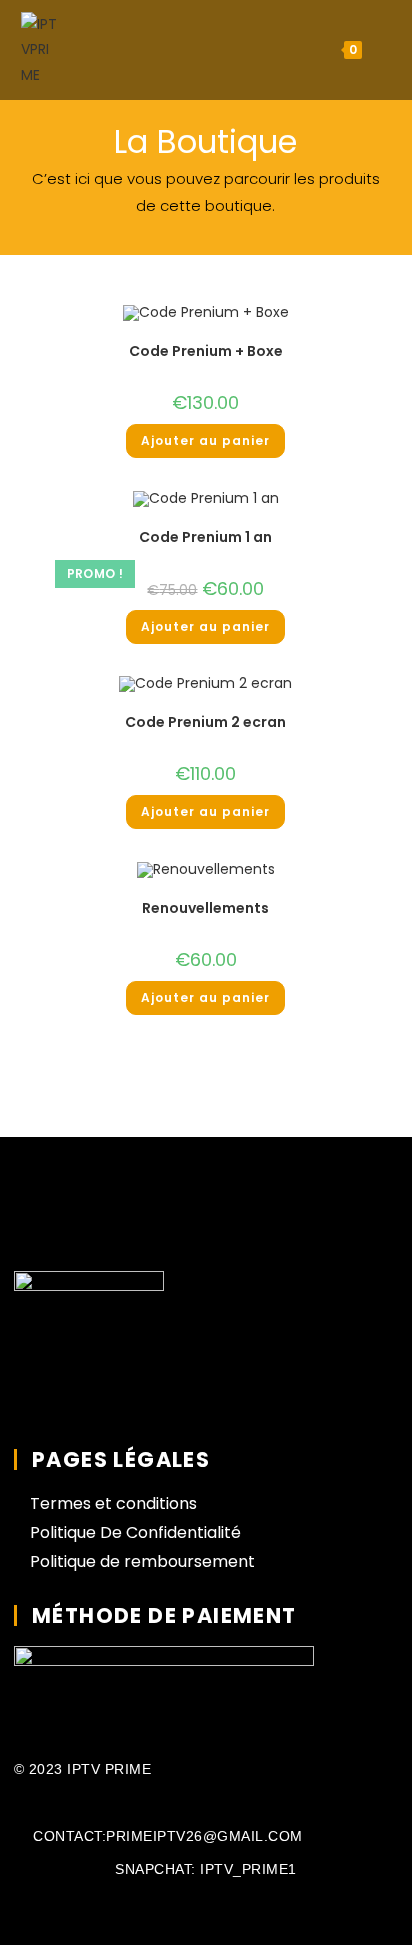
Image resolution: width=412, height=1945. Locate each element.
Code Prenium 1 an (205, 537)
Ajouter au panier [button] (205, 440)
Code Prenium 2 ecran (205, 722)
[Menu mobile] (379, 49)
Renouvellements (205, 908)
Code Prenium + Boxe (206, 351)
